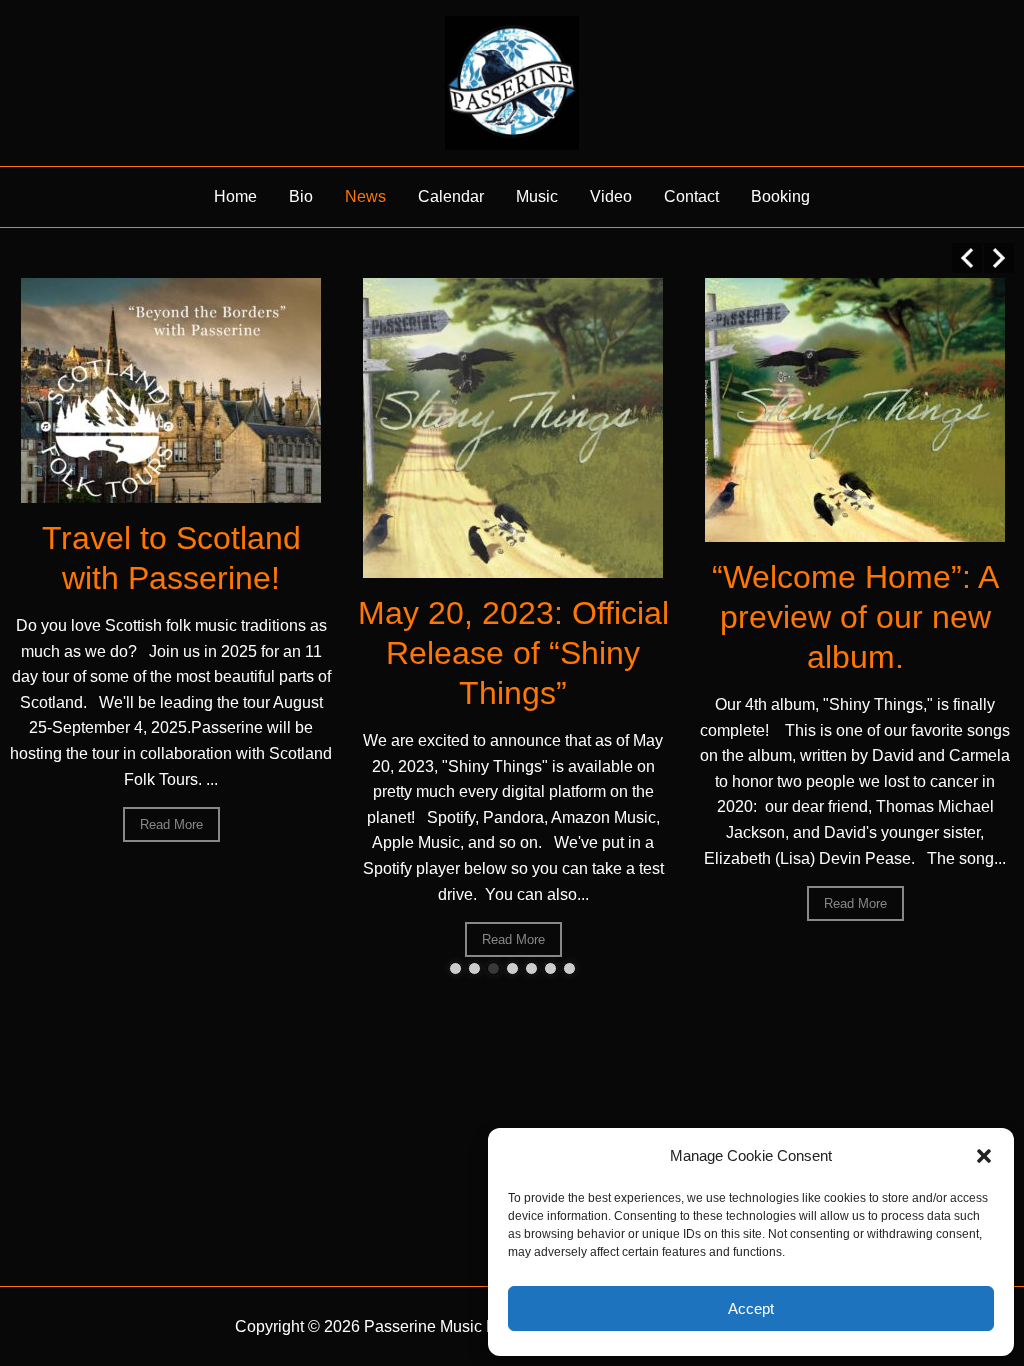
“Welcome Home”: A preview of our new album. (855, 617)
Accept (751, 1308)
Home (235, 196)
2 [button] (474, 968)
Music (537, 196)
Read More (171, 824)
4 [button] (512, 968)
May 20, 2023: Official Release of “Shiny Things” (513, 653)
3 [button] (493, 968)
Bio (301, 196)
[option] (171, 560)
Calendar (451, 196)
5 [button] (531, 968)
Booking (780, 196)
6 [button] (550, 968)
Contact (691, 196)
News (365, 196)
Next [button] (999, 258)
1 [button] (455, 968)
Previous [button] (967, 258)
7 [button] (569, 968)
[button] (984, 1156)
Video (611, 196)
